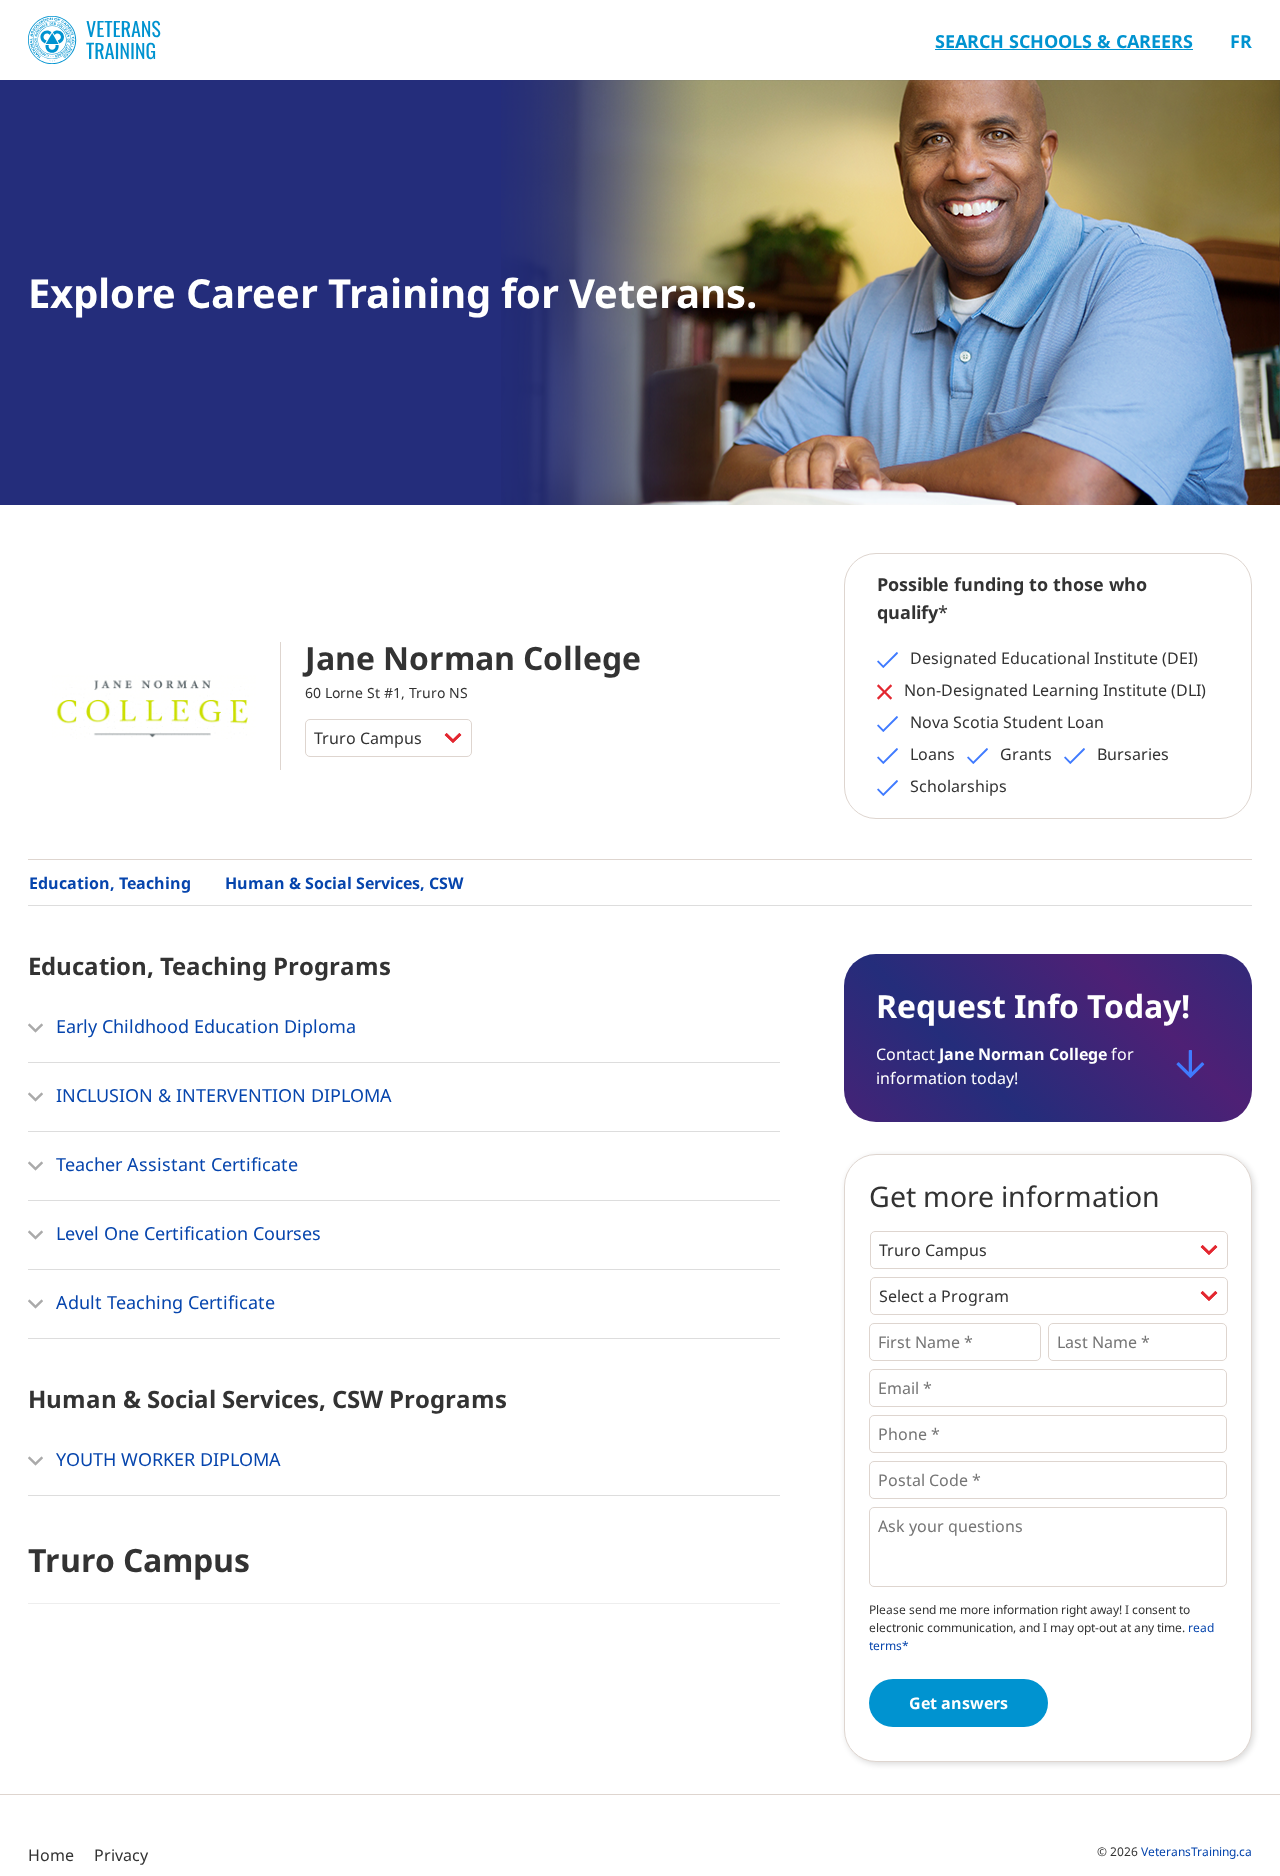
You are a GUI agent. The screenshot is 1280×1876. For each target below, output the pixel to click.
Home (51, 1855)
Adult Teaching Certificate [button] (163, 1302)
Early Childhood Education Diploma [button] (203, 1026)
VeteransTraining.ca (1196, 1851)
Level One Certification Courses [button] (186, 1233)
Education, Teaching (110, 883)
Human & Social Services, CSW (344, 883)
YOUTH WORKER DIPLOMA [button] (166, 1459)
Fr (1241, 41)
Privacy (121, 1855)
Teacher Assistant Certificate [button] (174, 1164)
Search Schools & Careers (1064, 41)
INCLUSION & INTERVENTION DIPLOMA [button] (221, 1095)
